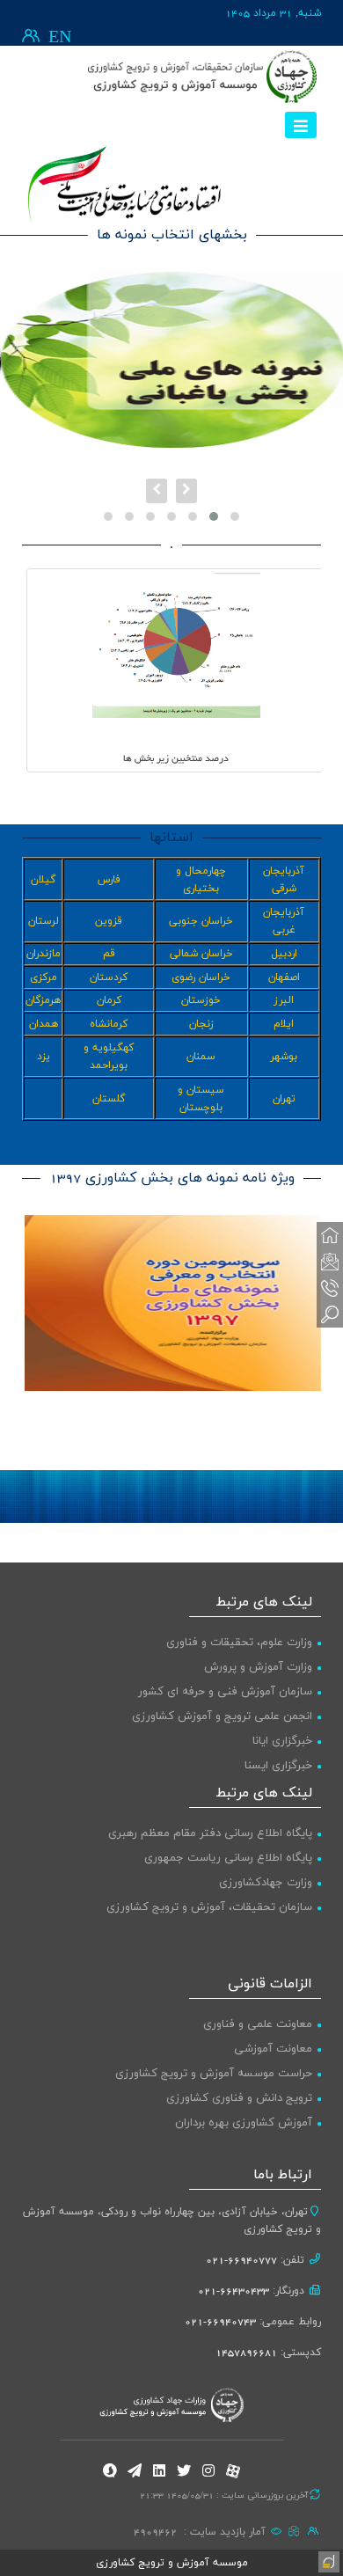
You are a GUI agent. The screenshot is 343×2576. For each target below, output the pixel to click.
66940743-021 (220, 2322)
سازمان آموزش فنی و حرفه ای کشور (225, 1692)
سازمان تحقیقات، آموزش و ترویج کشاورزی (209, 1907)
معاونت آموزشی (273, 2049)
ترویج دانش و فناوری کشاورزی (239, 2098)
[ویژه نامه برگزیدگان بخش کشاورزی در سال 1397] (173, 1303)
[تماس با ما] (330, 1288)
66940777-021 (241, 2260)
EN (60, 38)
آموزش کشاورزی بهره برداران (244, 2123)
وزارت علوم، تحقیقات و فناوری (239, 1643)
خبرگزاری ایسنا (278, 1766)
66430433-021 (234, 2291)
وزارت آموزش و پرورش (258, 1667)
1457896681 (246, 2353)
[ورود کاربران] (31, 36)
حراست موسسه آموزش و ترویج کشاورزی (214, 2074)
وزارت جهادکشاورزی (266, 1883)
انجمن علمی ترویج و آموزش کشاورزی (222, 1716)
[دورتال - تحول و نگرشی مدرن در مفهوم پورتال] (327, 2560)
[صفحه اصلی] (330, 1235)
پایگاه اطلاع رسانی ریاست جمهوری (228, 1858)
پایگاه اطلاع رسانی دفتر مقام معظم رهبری (210, 1833)
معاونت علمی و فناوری (258, 2024)
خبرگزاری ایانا (282, 1741)
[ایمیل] (330, 1262)
